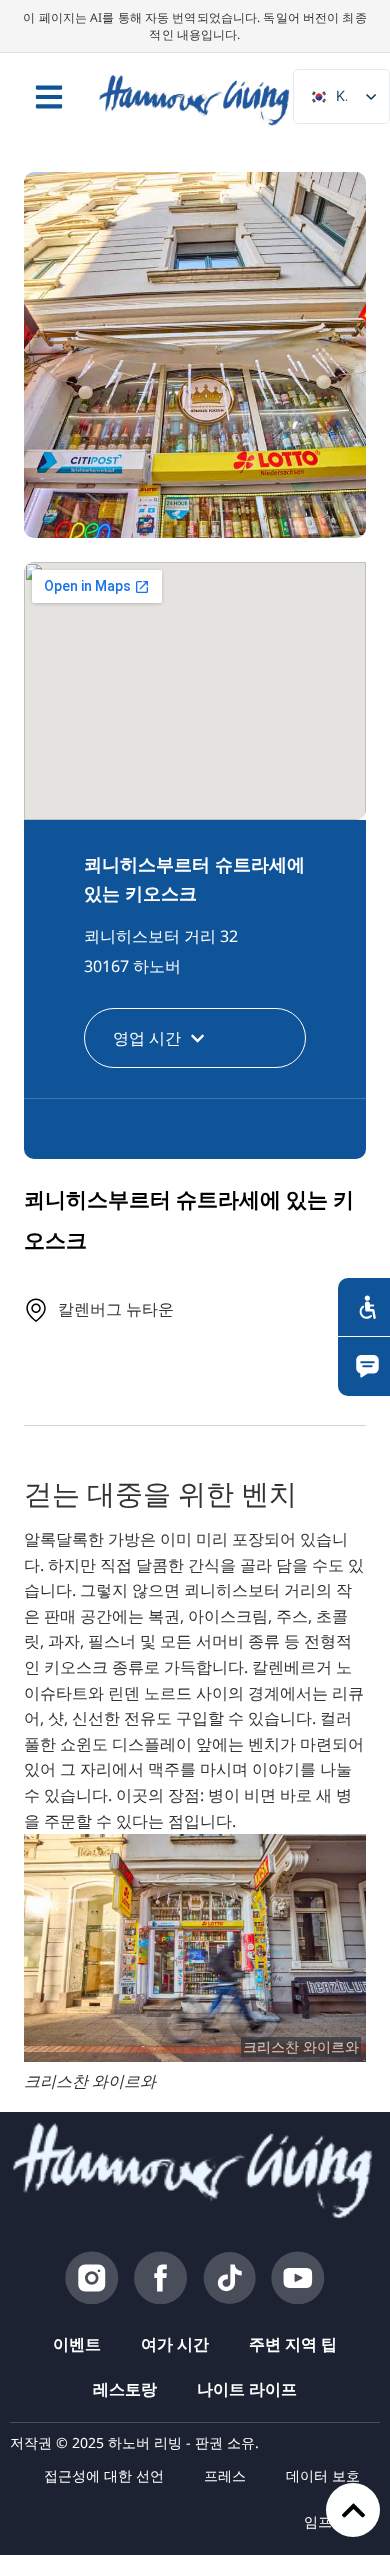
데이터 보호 (323, 2475)
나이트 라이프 (247, 2389)
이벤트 (77, 2344)
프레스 (225, 2475)
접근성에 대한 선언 (104, 2475)
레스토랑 (125, 2389)
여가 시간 (175, 2344)
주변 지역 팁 (293, 2344)
